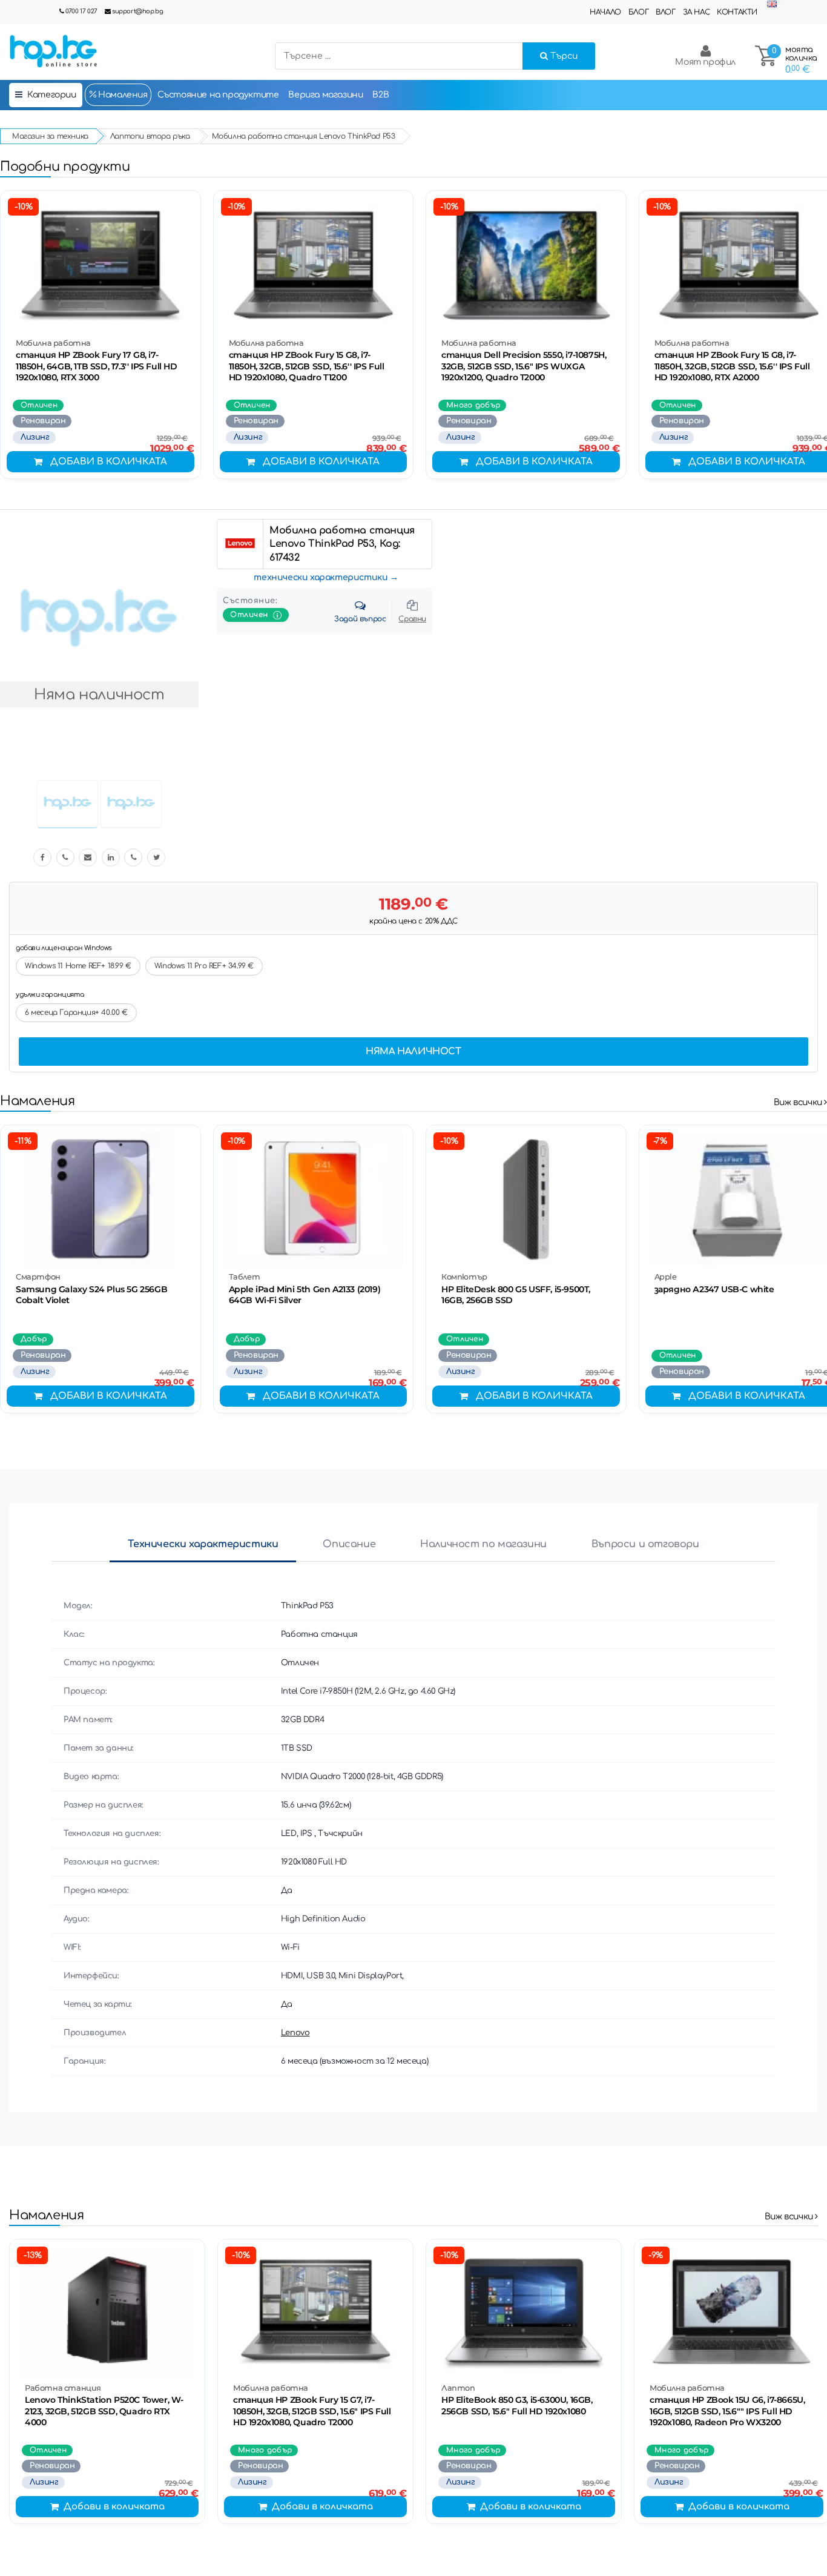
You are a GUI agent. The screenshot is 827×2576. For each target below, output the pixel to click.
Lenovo (295, 2033)
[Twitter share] (156, 857)
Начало (605, 12)
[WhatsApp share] (133, 857)
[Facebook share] (42, 857)
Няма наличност (413, 1052)
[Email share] (88, 857)
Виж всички (799, 1102)
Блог (638, 12)
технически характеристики (321, 577)
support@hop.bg (137, 11)
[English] (772, 5)
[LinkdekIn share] (111, 857)
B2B (381, 95)
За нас (697, 12)
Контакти (737, 12)
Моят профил (705, 62)
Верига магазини (325, 95)
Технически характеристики (203, 1544)
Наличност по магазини (483, 1544)
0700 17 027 (81, 11)
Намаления (122, 95)
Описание (349, 1544)
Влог (665, 12)
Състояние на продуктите (218, 95)
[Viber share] (65, 857)
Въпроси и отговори (645, 1544)
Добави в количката (109, 462)
